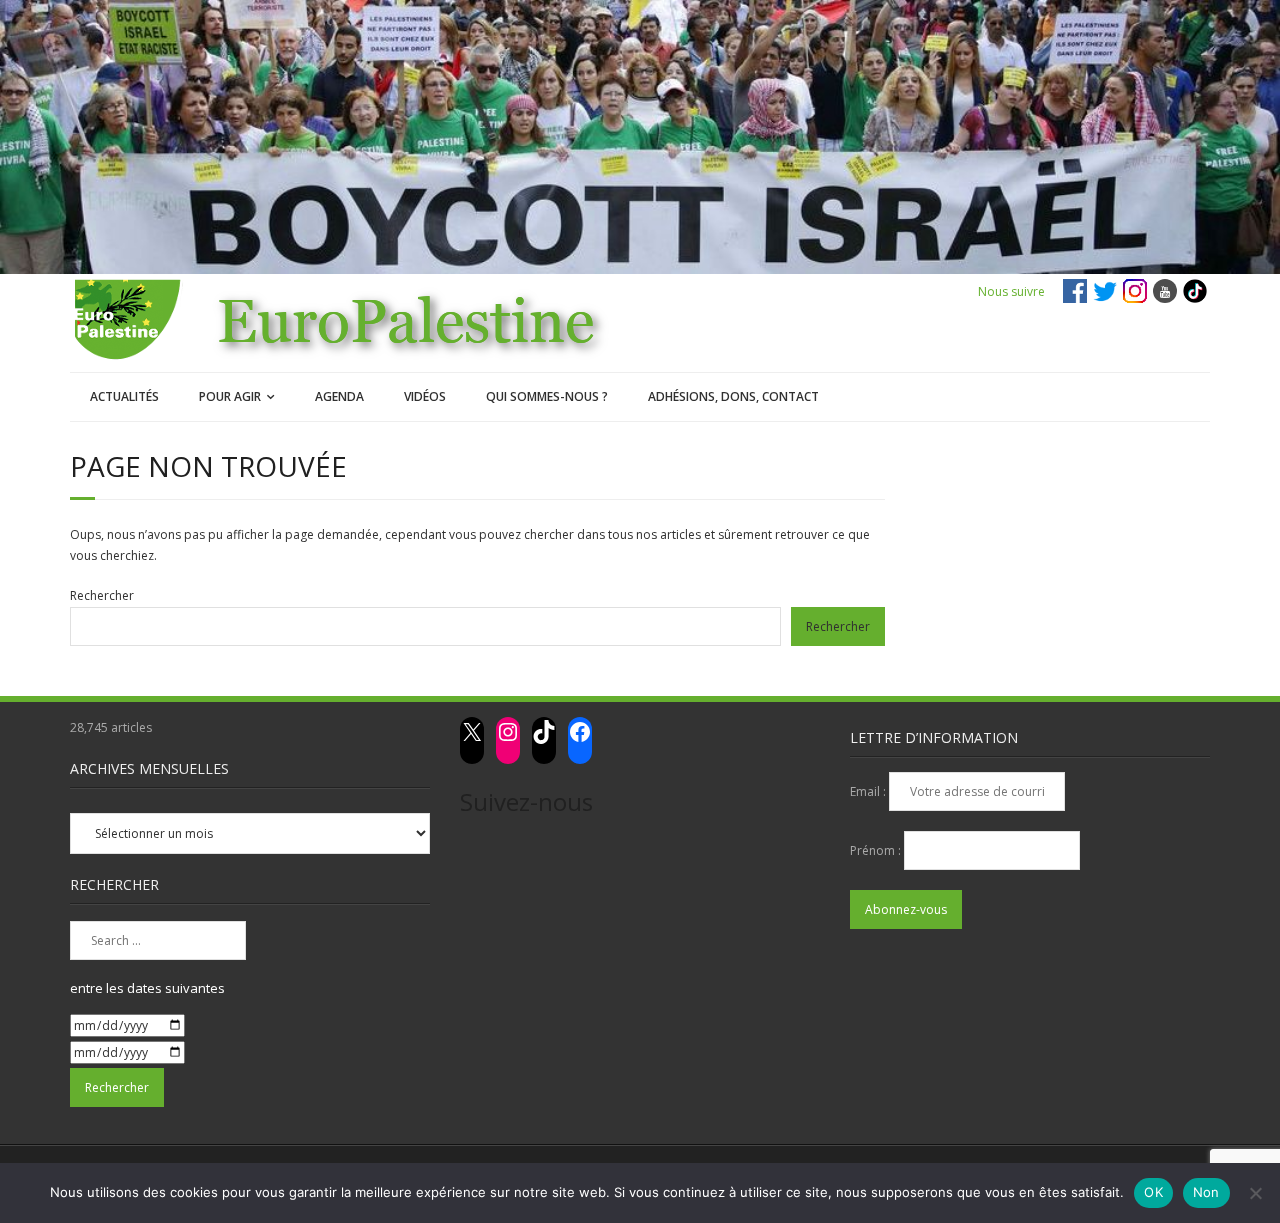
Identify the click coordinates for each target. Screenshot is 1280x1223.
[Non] (1255, 1193)
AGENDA (339, 396)
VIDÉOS (425, 396)
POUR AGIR (230, 396)
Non (1206, 1192)
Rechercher (102, 595)
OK (1153, 1192)
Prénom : (877, 850)
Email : (869, 791)
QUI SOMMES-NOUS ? (547, 396)
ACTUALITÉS (124, 396)
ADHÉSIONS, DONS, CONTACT (733, 396)
